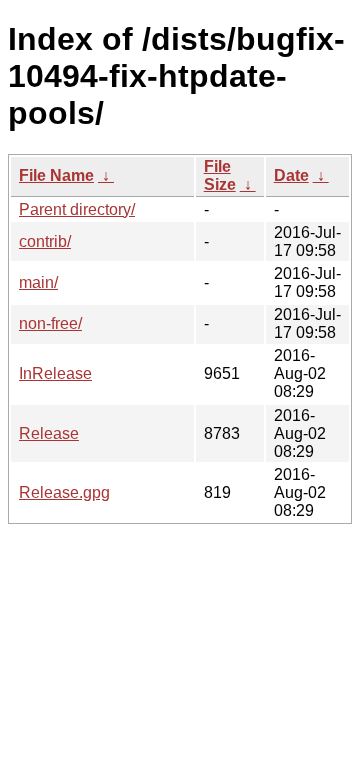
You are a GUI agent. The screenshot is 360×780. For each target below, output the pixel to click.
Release (49, 433)
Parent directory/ (77, 209)
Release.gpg (64, 492)
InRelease (55, 373)
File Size (220, 175)
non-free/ (50, 323)
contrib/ (45, 241)
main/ (38, 282)
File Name (56, 175)
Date (291, 175)
